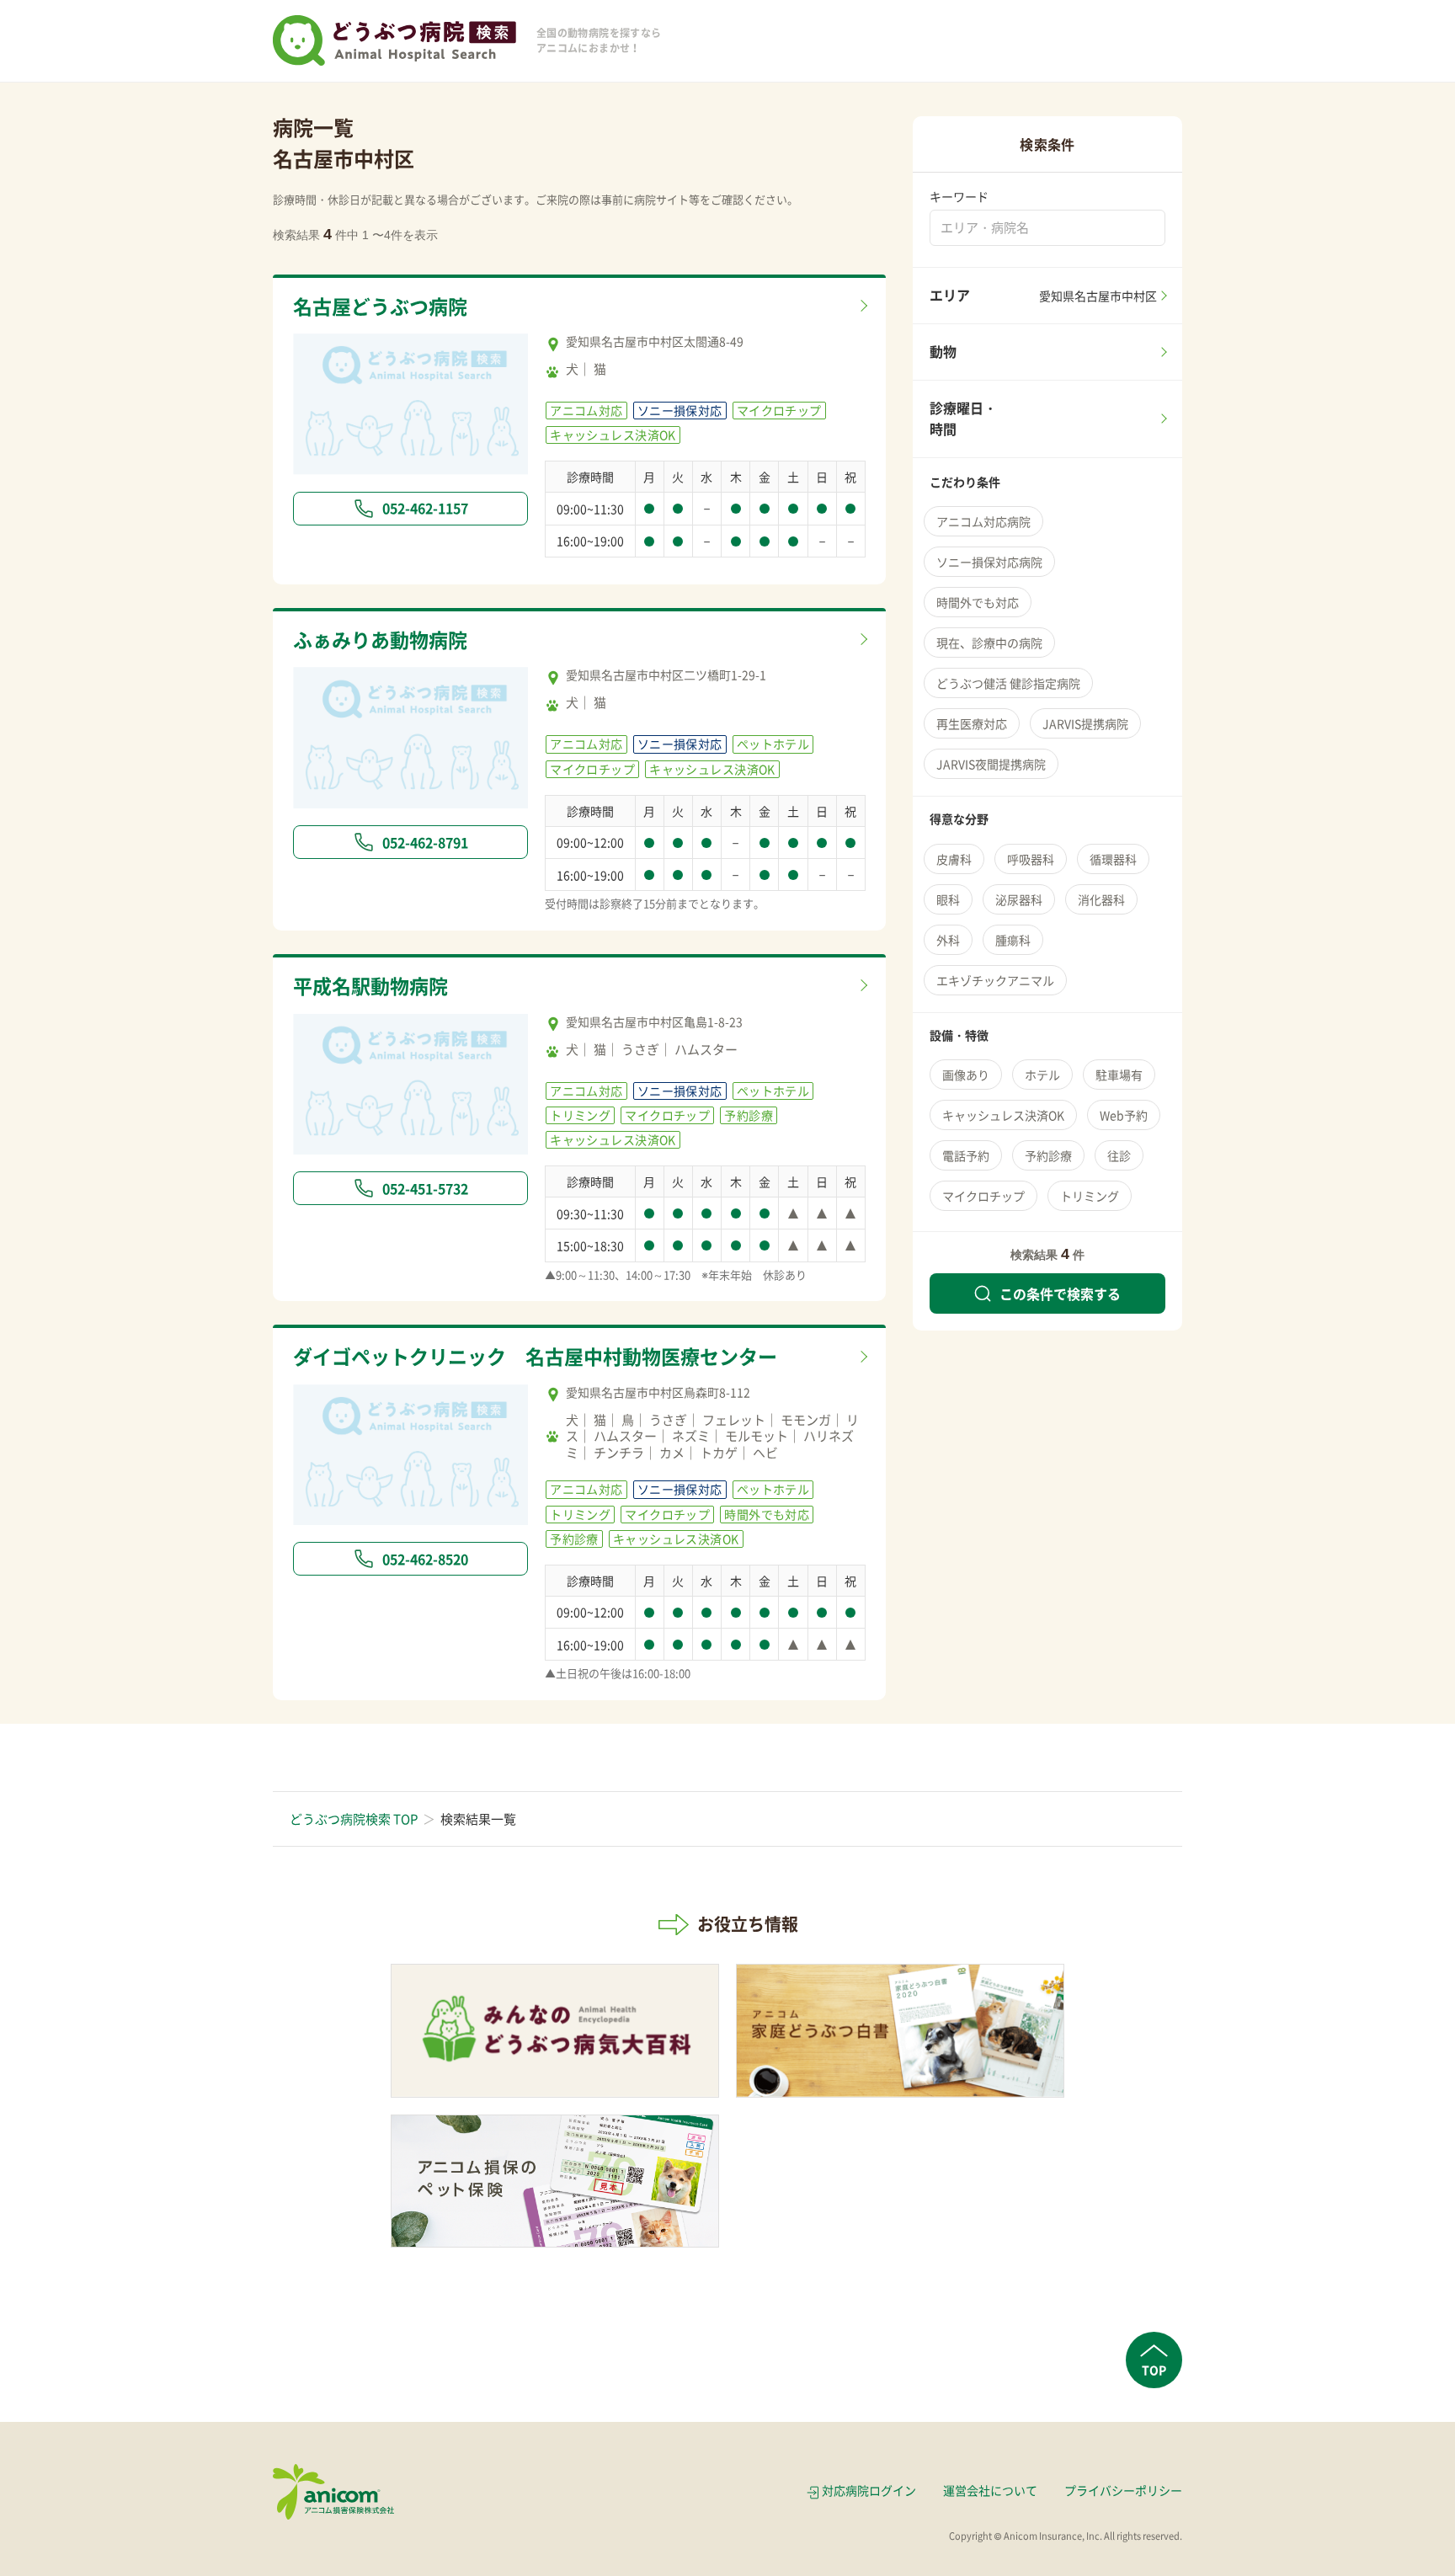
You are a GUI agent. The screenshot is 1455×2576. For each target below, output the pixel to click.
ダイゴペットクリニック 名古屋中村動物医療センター (535, 1356)
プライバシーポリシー (1123, 2490)
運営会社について (990, 2490)
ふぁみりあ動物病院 (380, 639)
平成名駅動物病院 (370, 985)
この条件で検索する (1060, 1293)
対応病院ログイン (869, 2490)
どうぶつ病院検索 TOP (354, 1819)
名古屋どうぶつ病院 (380, 306)
